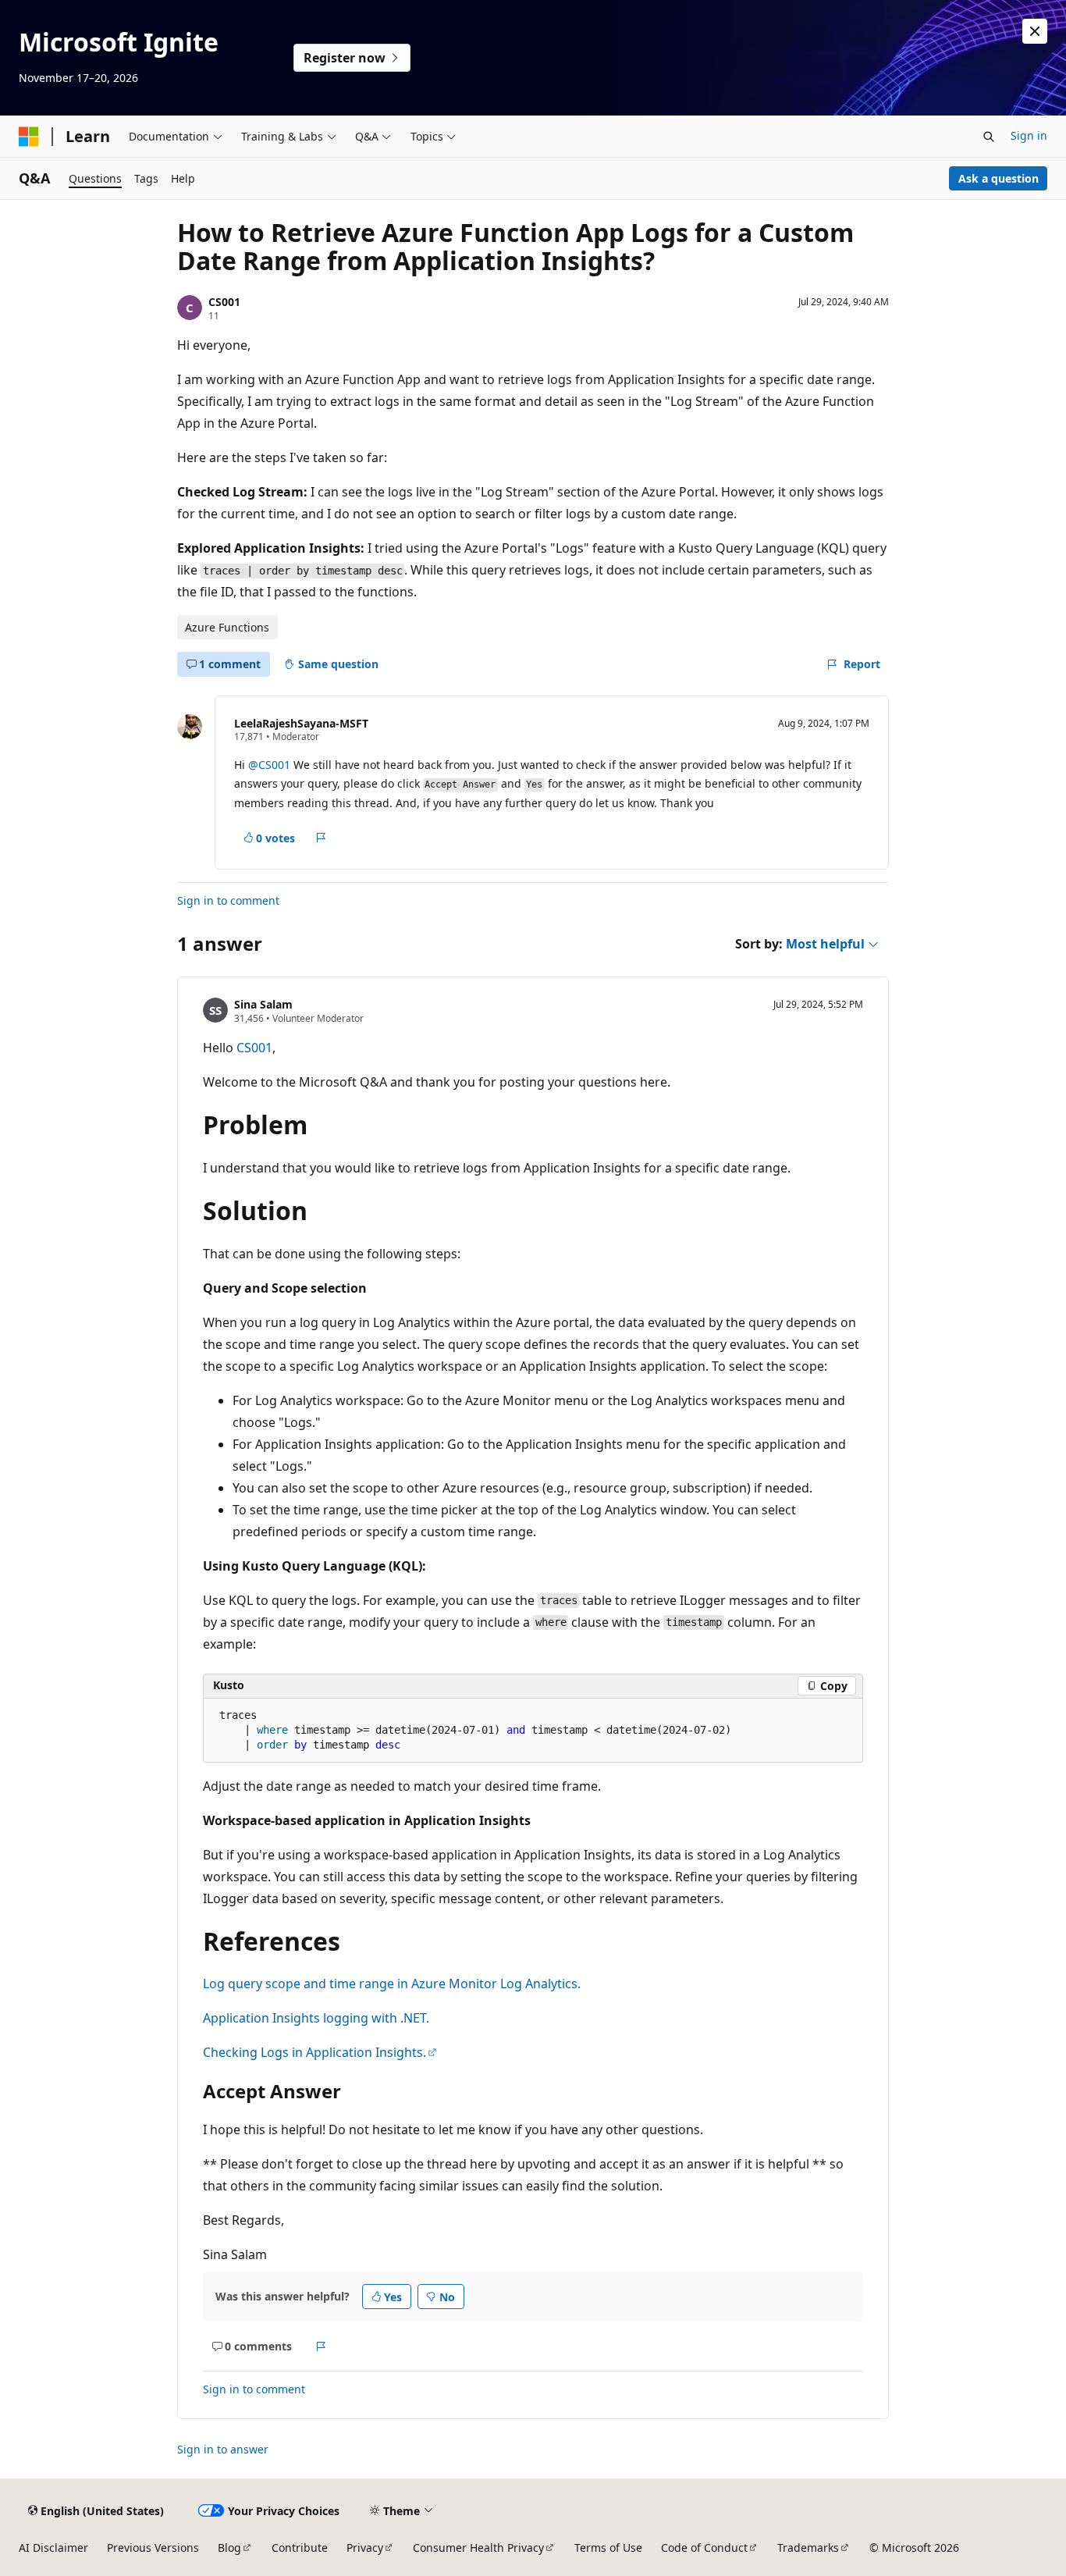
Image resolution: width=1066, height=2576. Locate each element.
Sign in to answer (223, 2449)
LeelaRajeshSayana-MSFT (301, 723)
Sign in (1029, 135)
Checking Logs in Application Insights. (314, 2052)
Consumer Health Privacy (478, 2548)
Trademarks (808, 2548)
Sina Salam (263, 1004)
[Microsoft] (29, 137)
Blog (229, 2548)
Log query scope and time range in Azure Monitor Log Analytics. (392, 1984)
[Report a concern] (321, 838)
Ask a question (998, 178)
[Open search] (989, 137)
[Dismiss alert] (1035, 31)
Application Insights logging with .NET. (316, 2018)
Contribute (300, 2548)
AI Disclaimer (53, 2548)
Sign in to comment (228, 900)
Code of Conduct (704, 2548)
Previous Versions (153, 2548)
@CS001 (269, 765)
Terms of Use (608, 2548)
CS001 (224, 302)
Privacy (365, 2548)
